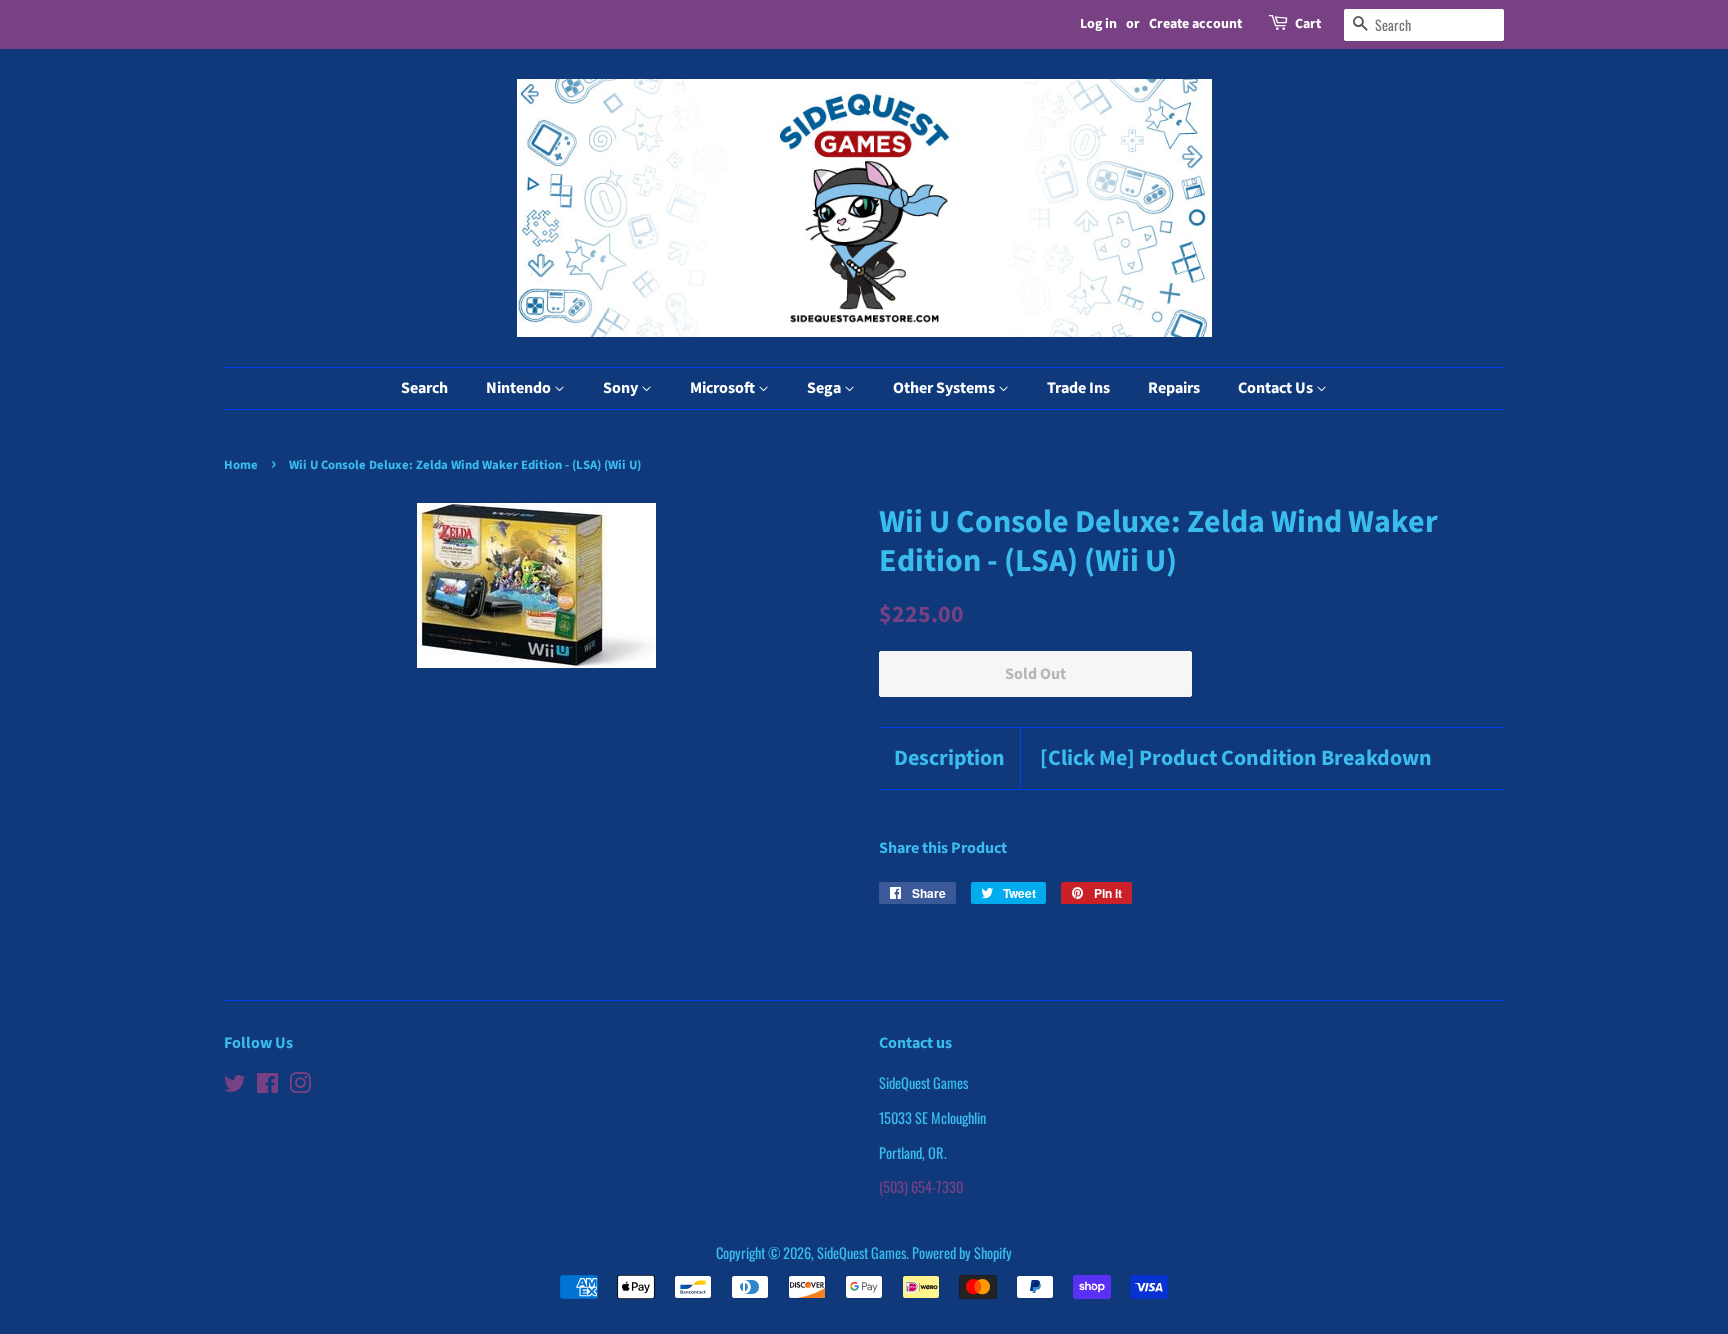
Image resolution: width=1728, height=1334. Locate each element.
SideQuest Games (861, 1252)
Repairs (1174, 388)
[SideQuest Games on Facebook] (267, 1085)
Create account (1195, 24)
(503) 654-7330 (921, 1186)
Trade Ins (1078, 388)
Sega (825, 388)
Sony (622, 388)
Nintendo (520, 388)
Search (424, 388)
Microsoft (724, 388)
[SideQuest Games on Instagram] (300, 1085)
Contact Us (1277, 388)
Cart (1308, 24)
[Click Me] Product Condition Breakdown (1236, 758)
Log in (1098, 24)
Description (949, 758)
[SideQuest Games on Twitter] (235, 1085)
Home (241, 465)
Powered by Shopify (962, 1252)
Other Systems (945, 388)
